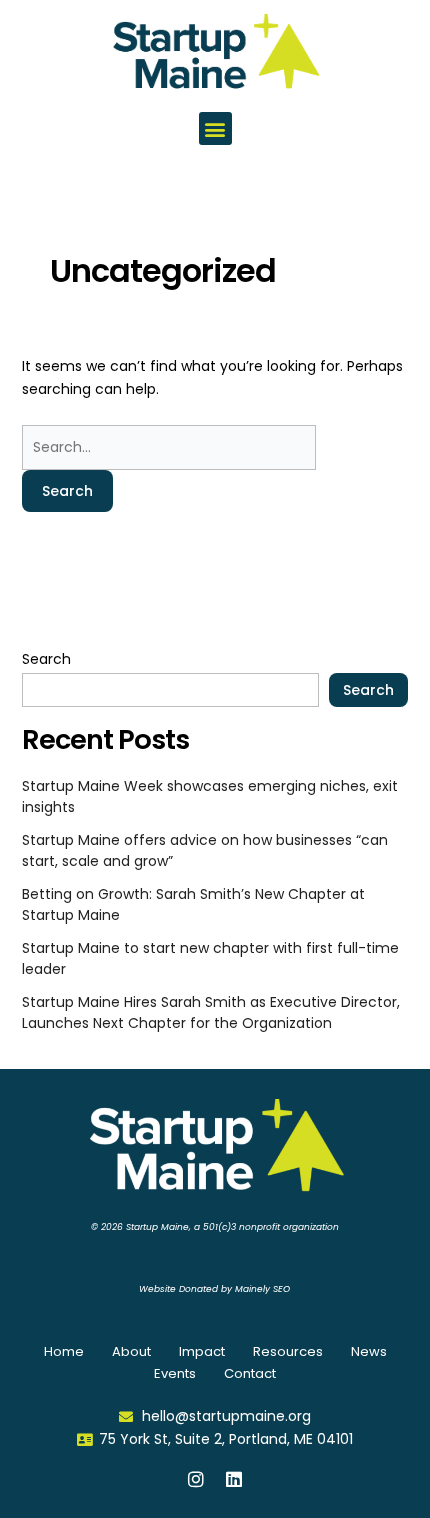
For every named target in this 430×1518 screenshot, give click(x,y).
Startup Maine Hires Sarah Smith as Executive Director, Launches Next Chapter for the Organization (211, 1012)
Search (46, 659)
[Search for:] (169, 447)
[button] (215, 128)
